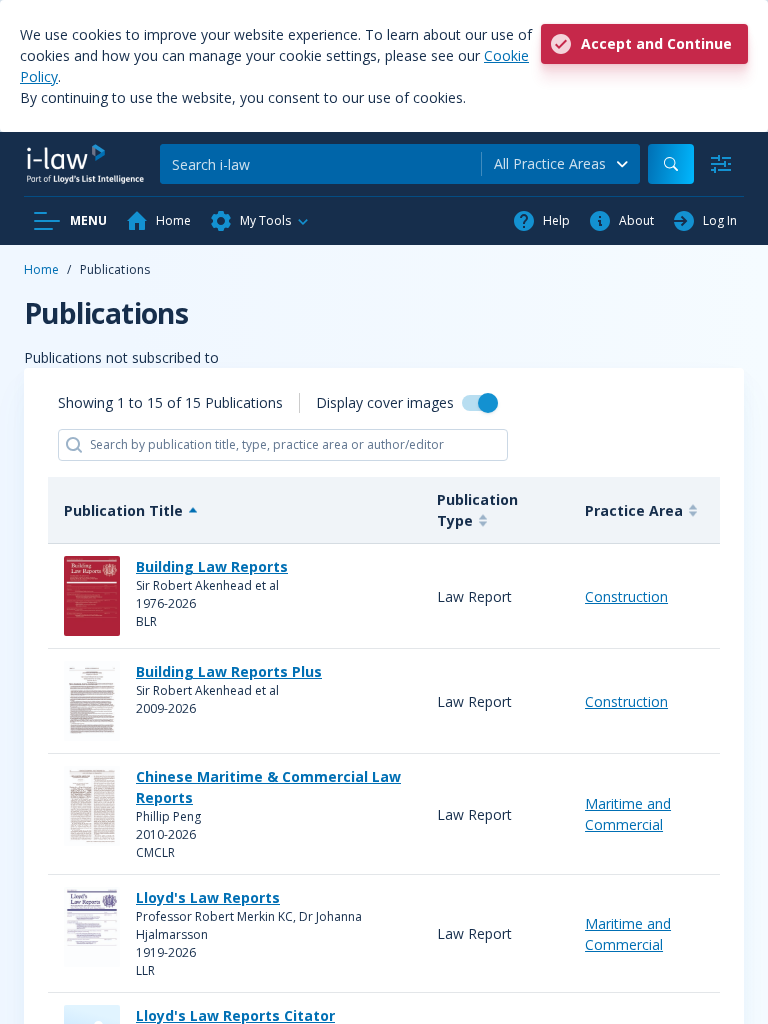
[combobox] (561, 164)
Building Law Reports (212, 566)
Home (41, 269)
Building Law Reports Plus (229, 671)
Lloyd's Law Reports (208, 897)
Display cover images (385, 402)
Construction (626, 596)
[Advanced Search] (721, 164)
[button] (260, 221)
